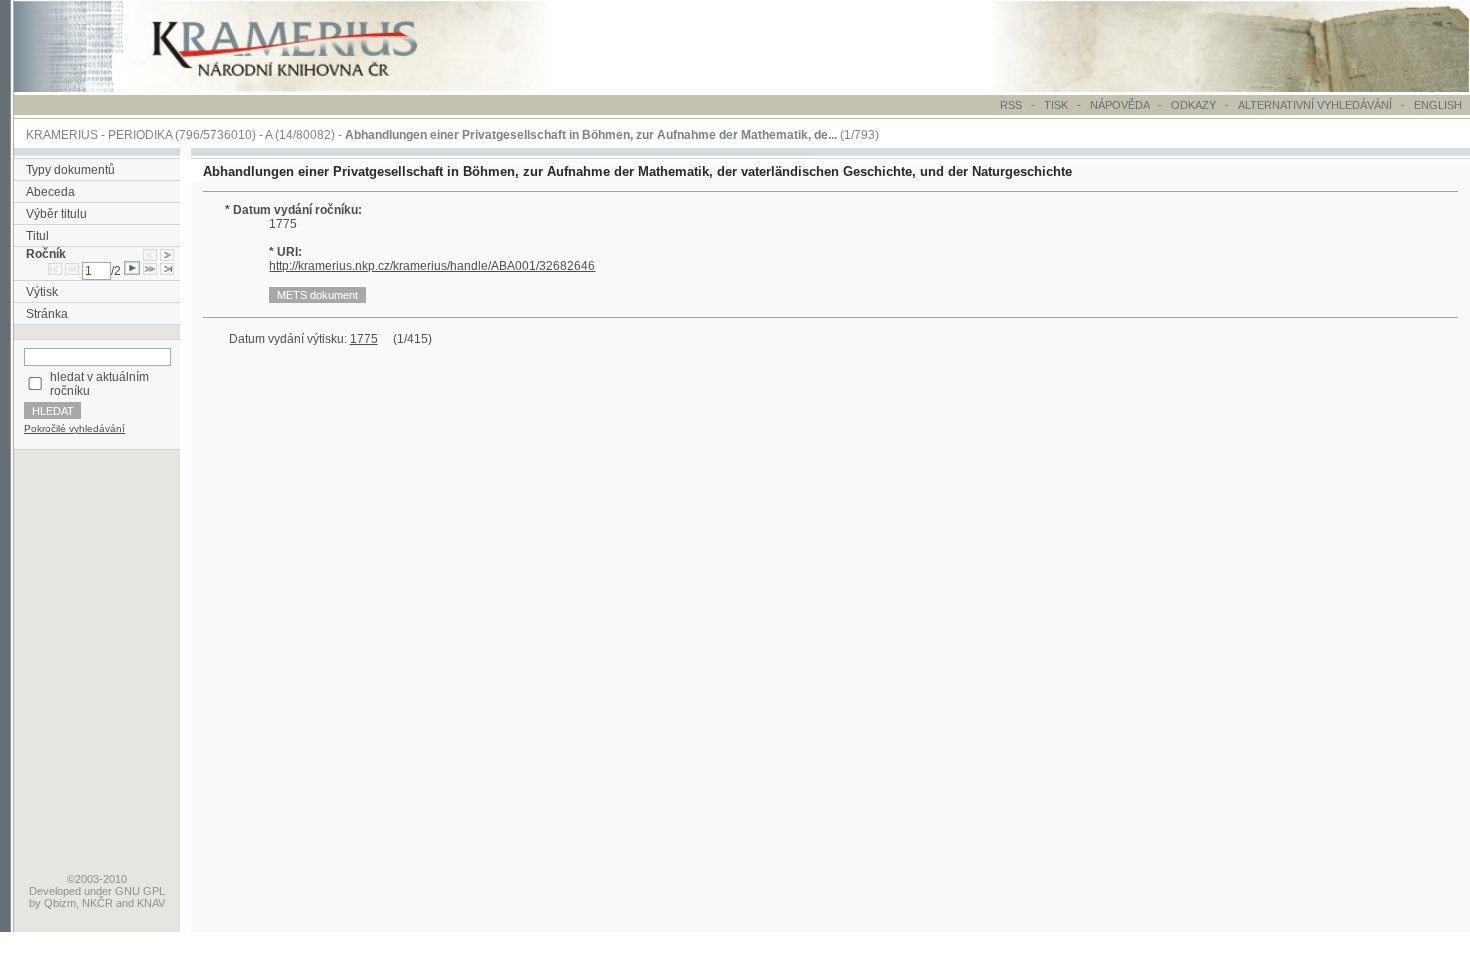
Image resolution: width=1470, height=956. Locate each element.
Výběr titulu (56, 214)
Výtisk (42, 292)
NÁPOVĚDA (1119, 105)
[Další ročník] (167, 254)
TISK (1057, 105)
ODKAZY (1193, 105)
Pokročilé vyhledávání (74, 428)
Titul (37, 236)
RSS (1011, 105)
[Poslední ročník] (167, 271)
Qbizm (60, 903)
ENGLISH (1438, 105)
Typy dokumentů (70, 170)
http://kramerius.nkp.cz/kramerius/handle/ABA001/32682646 (432, 266)
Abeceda (50, 192)
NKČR (97, 903)
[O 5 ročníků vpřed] (150, 271)
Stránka (47, 314)
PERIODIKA (140, 135)
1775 (364, 339)
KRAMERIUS (62, 135)
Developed (55, 891)
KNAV (151, 903)
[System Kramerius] (307, 88)
